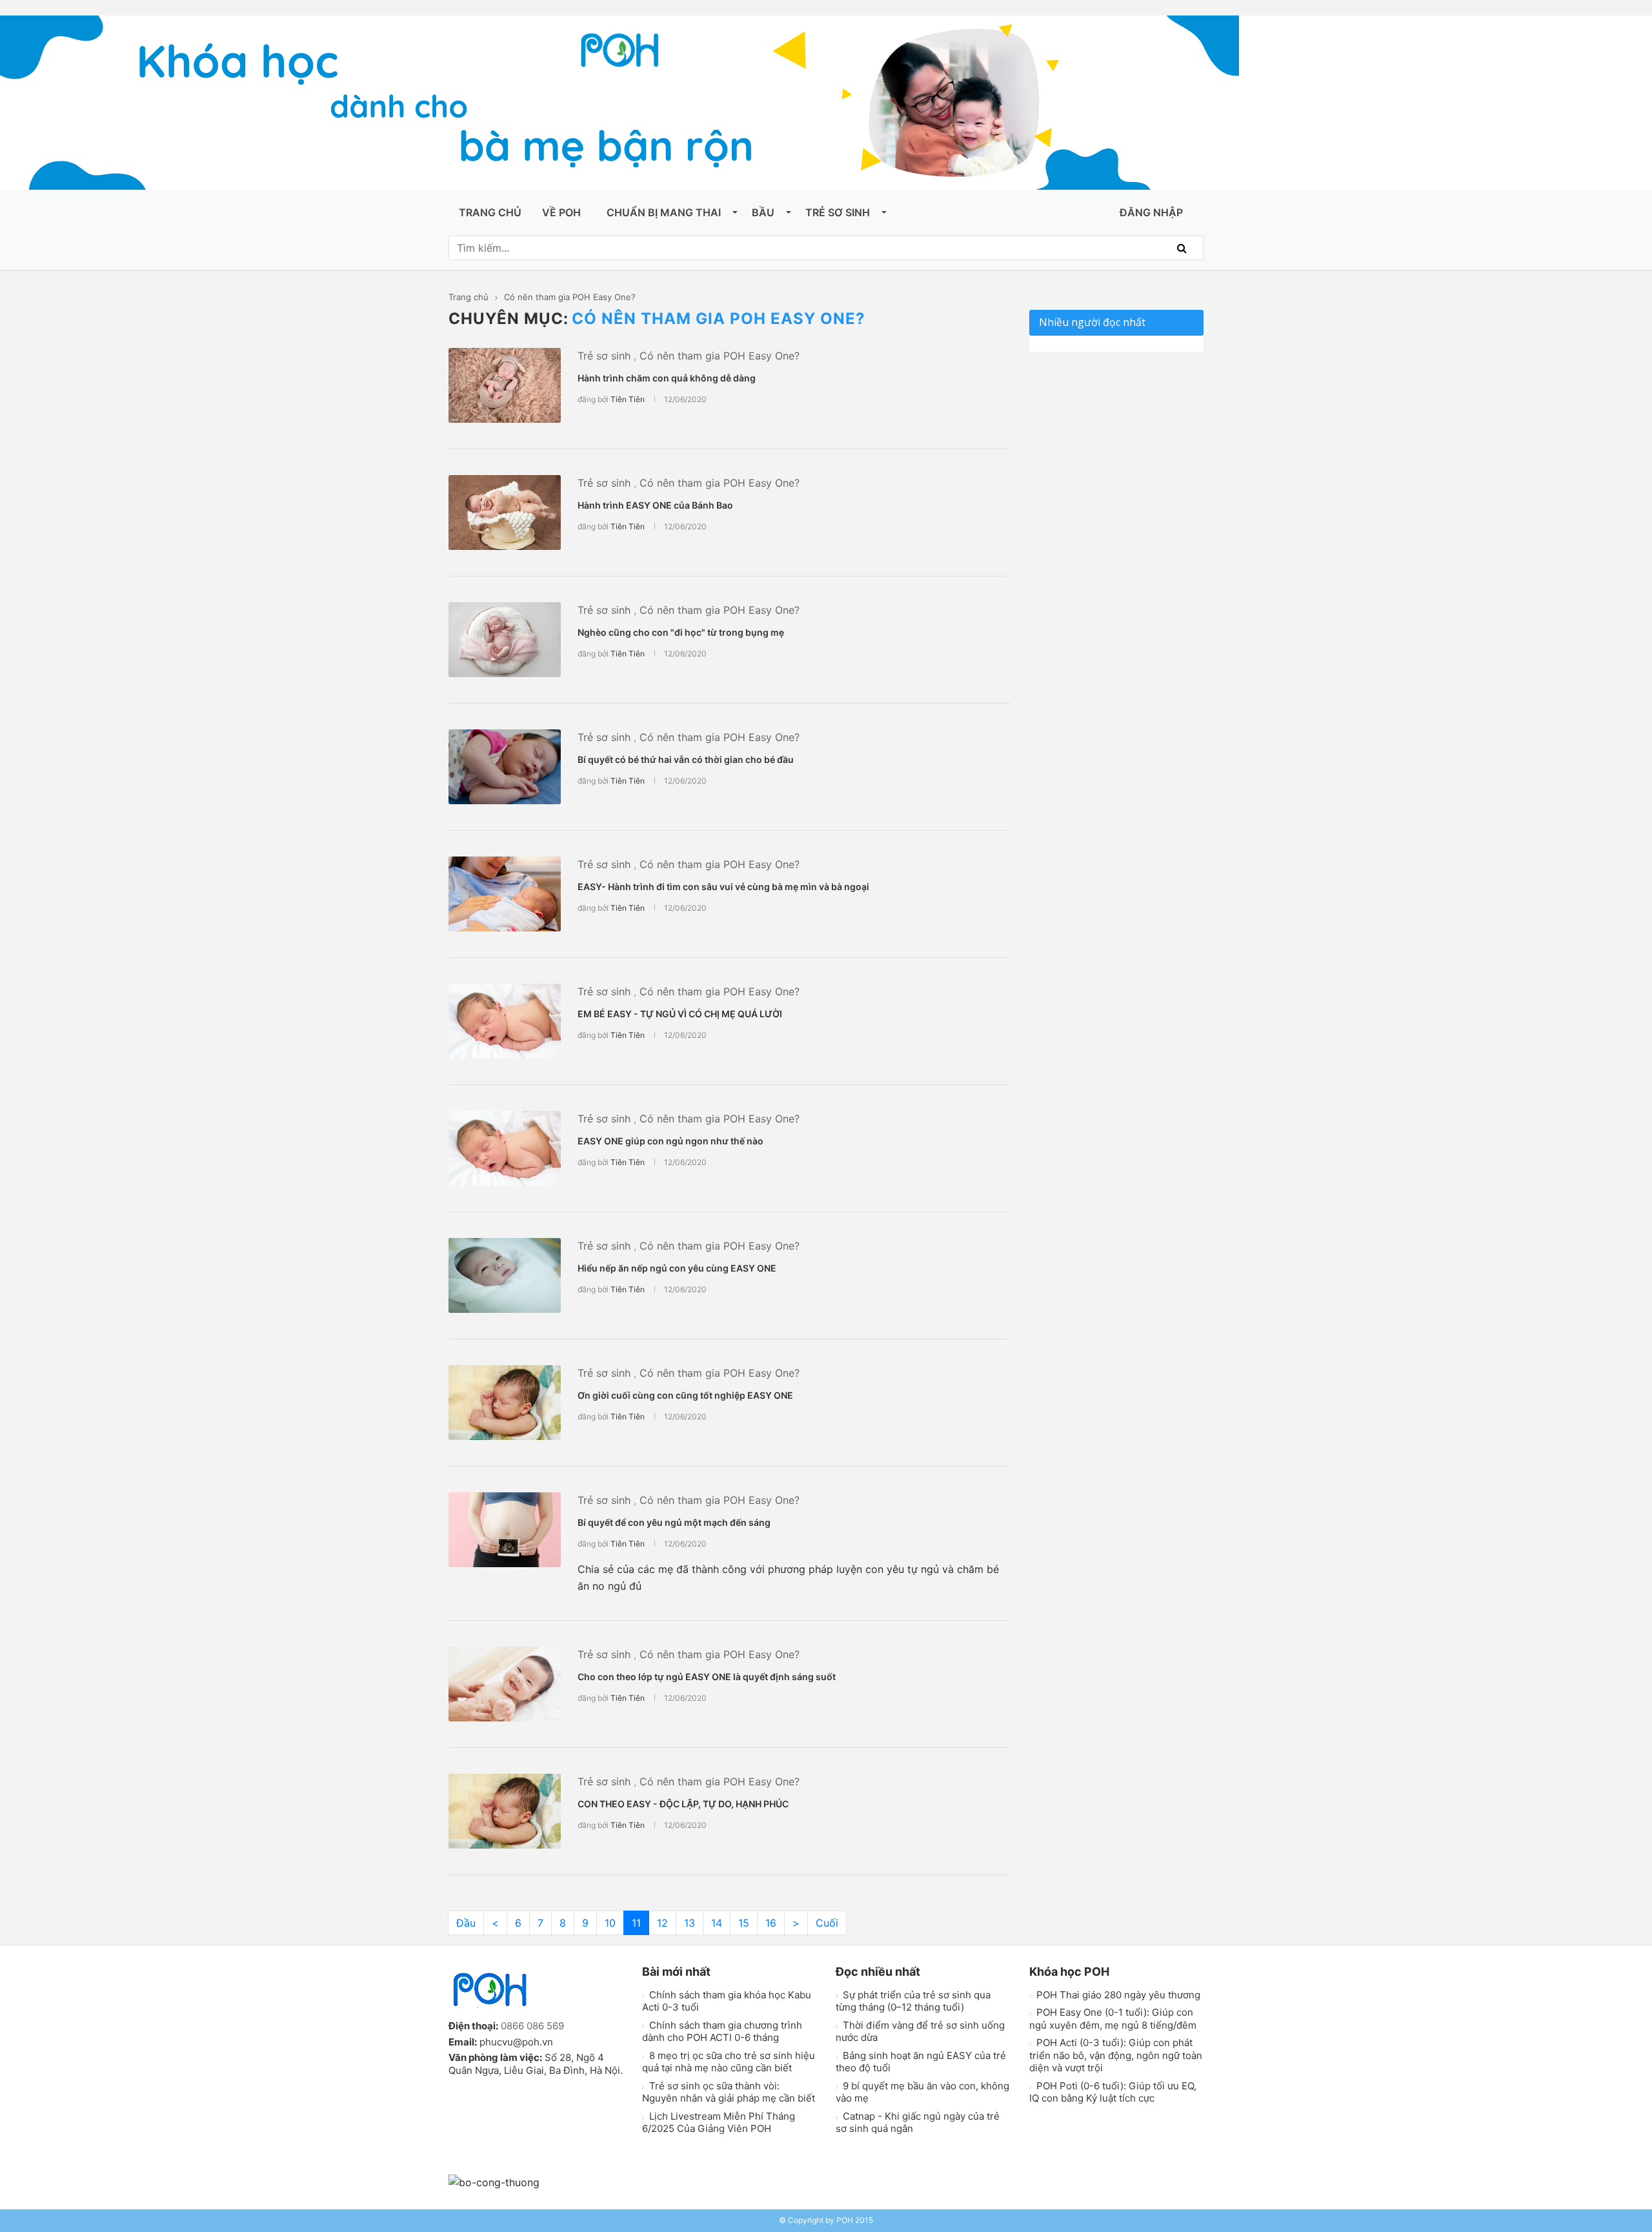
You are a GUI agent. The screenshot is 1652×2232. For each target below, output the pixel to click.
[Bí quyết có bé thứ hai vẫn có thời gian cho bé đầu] (505, 767)
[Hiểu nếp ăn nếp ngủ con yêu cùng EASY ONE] (505, 1275)
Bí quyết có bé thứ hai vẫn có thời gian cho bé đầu (686, 759)
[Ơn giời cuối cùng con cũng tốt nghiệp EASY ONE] (505, 1403)
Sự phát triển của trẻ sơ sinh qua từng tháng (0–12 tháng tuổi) (913, 2001)
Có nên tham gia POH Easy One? (720, 356)
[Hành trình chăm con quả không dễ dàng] (505, 385)
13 (690, 1923)
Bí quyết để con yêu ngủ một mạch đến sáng (674, 1522)
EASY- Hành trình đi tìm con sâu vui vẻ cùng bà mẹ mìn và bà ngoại (723, 887)
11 (636, 1923)
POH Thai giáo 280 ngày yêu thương (1117, 1995)
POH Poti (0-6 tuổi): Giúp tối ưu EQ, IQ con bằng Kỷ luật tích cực (1113, 2092)
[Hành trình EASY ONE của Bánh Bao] (505, 512)
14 (717, 1923)
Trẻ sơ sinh (838, 212)
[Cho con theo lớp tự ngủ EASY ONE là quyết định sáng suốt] (505, 1684)
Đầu (466, 1923)
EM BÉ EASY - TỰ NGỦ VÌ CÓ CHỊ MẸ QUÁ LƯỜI (680, 1014)
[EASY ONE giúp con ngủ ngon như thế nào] (505, 1148)
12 (662, 1923)
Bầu (763, 212)
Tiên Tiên (628, 399)
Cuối (827, 1923)
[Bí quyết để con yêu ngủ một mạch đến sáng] (505, 1530)
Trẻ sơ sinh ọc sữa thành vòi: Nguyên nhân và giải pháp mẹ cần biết (729, 2092)
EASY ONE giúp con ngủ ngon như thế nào (670, 1141)
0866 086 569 (532, 2026)
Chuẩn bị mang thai (664, 212)
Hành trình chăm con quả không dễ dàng (667, 378)
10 (610, 1923)
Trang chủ (490, 212)
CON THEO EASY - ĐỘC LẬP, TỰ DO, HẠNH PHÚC (683, 1804)
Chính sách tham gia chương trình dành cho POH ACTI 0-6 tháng (722, 2032)
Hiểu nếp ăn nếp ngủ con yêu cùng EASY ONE (677, 1268)
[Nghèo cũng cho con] (505, 640)
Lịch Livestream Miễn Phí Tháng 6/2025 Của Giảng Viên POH (719, 2123)
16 (771, 1923)
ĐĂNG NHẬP (1151, 212)
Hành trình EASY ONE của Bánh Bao (655, 505)
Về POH (561, 212)
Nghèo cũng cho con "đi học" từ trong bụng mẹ (681, 632)
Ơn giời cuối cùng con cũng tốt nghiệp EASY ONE (685, 1395)
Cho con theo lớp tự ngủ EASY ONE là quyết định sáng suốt (707, 1677)
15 (744, 1923)
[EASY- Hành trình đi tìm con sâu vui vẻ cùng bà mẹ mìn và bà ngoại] (505, 894)
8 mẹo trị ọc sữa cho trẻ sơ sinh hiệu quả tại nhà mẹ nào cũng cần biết (729, 2062)
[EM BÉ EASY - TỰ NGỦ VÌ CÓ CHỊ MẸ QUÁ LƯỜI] (505, 1021)
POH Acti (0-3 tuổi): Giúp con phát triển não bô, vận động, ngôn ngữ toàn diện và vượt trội (1116, 2055)
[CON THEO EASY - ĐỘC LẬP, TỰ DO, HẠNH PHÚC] (505, 1811)
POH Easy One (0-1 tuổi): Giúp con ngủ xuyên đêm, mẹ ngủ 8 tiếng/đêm (1113, 2019)
